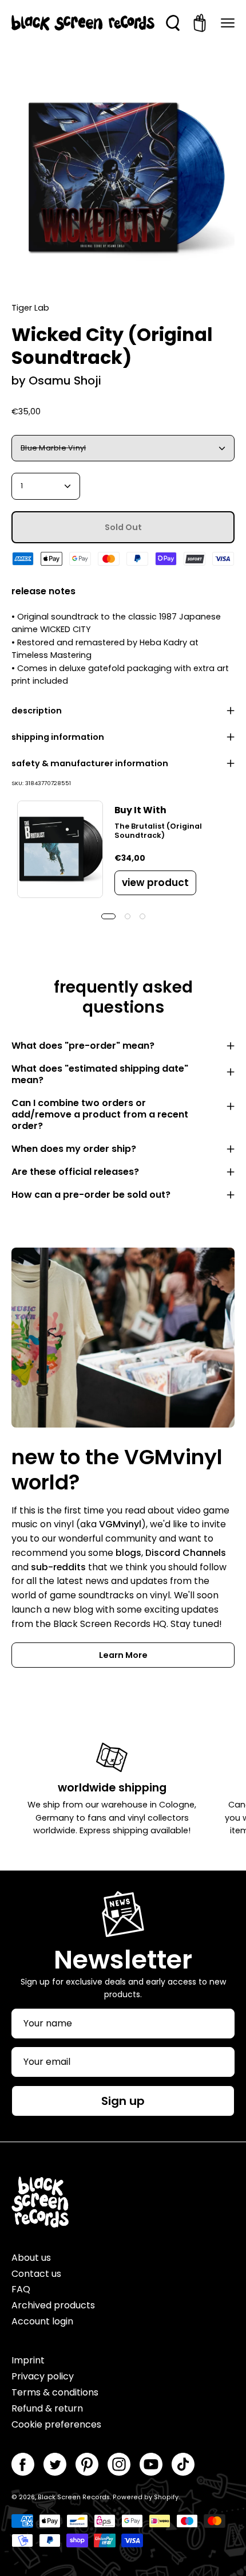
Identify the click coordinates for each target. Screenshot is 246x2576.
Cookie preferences (56, 2424)
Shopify (166, 2497)
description (37, 711)
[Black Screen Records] (83, 23)
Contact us (36, 2274)
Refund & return (47, 2408)
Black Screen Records (74, 2497)
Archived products (53, 2305)
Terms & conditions (55, 2392)
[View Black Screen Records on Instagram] (119, 2464)
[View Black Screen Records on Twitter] (55, 2464)
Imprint (28, 2360)
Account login (42, 2321)
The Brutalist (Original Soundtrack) (158, 831)
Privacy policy (43, 2376)
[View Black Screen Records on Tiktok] (183, 2464)
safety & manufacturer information (90, 763)
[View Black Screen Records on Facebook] (23, 2464)
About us (31, 2258)
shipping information (58, 737)
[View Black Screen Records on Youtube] (151, 2464)
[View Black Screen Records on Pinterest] (87, 2464)
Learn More (123, 1655)
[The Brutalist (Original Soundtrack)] (60, 849)
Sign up (123, 2101)
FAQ (21, 2289)
